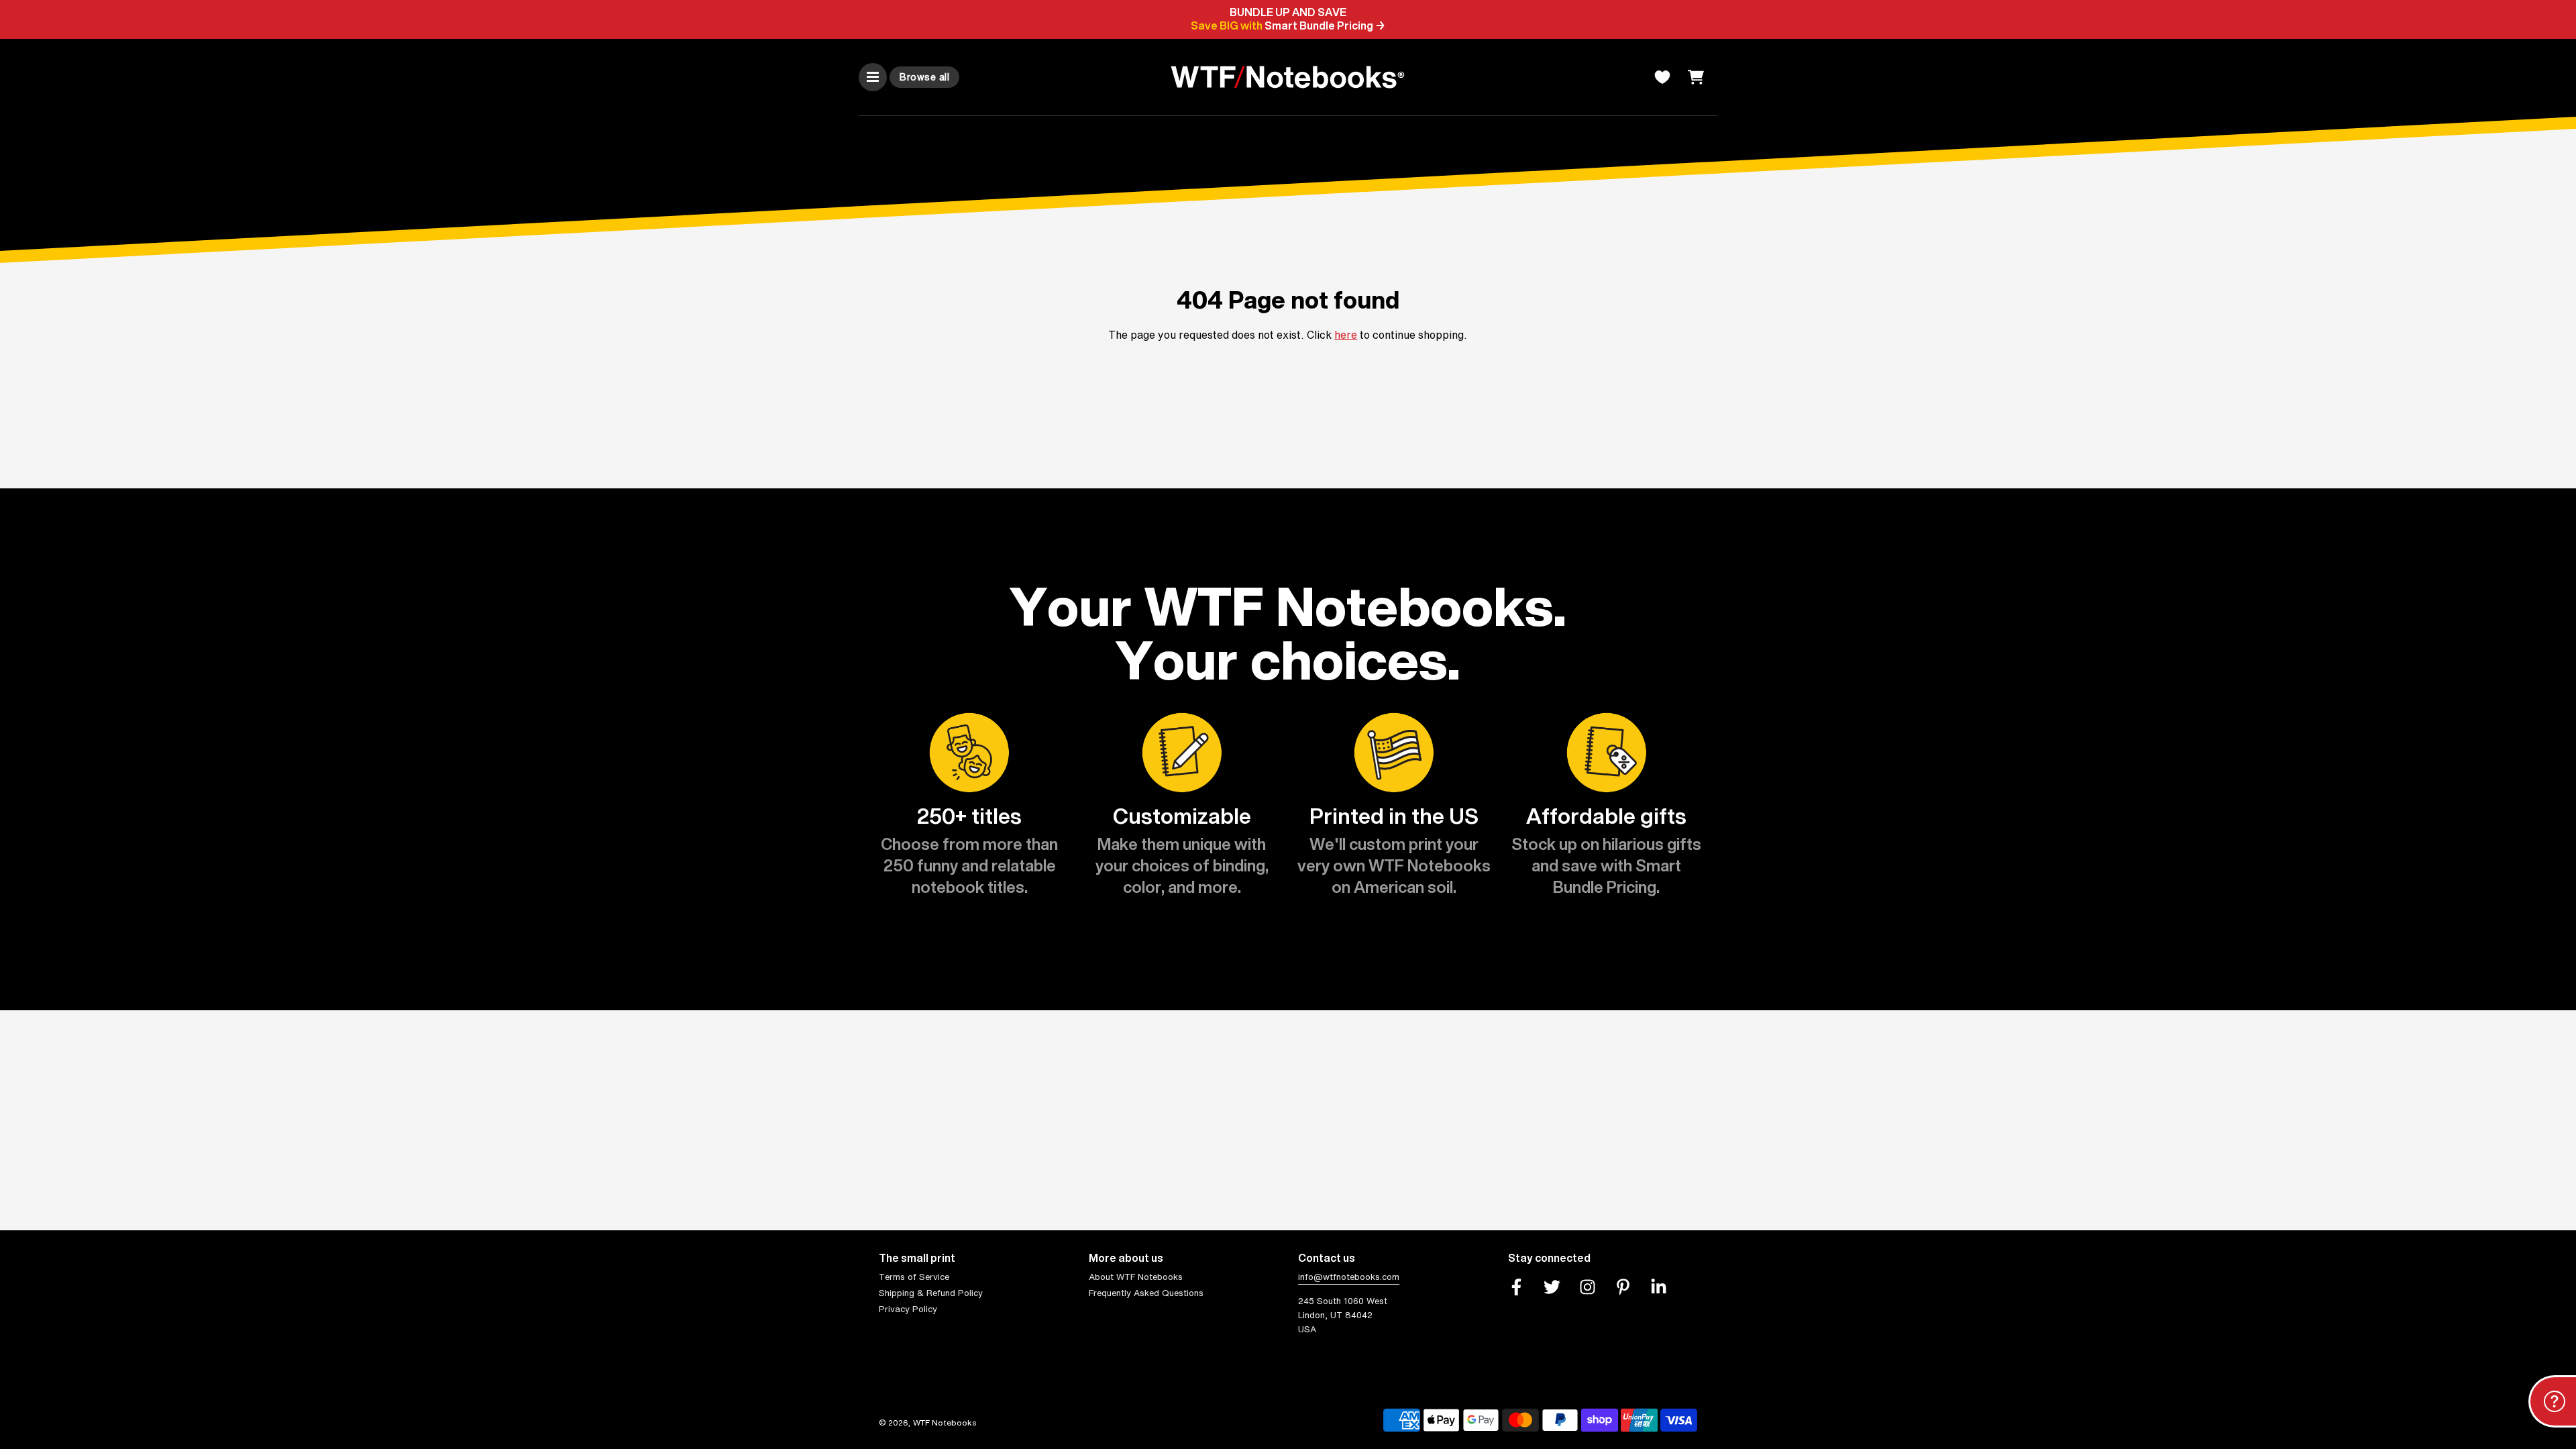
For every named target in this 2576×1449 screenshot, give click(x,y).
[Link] (1516, 1287)
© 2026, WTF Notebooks (928, 1423)
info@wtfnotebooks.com (1349, 1277)
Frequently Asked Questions (1146, 1293)
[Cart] (1698, 77)
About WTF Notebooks (1136, 1277)
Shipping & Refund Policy (931, 1293)
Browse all (924, 77)
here (1346, 335)
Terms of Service (914, 1277)
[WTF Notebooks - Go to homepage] (1288, 77)
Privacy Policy (908, 1309)
